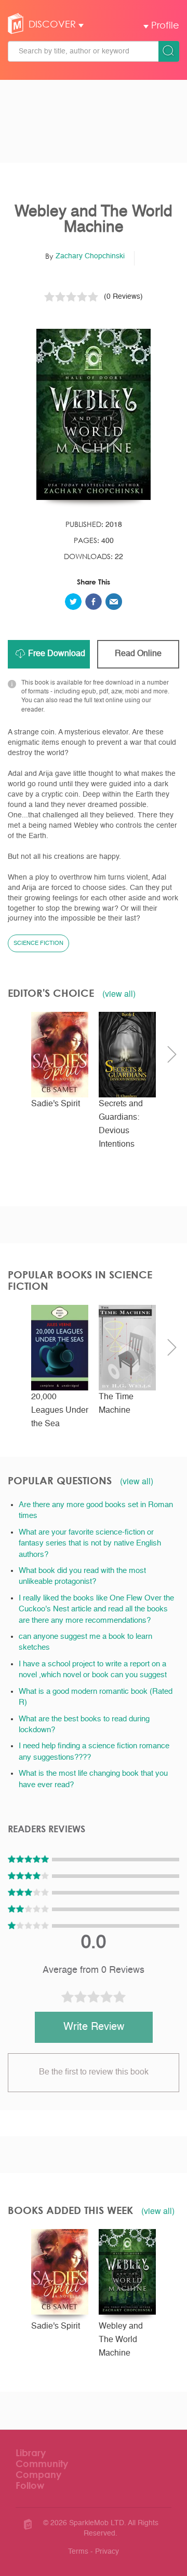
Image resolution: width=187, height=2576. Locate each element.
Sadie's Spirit (56, 1104)
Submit (169, 51)
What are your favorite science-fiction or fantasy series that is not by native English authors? (90, 1543)
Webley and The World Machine (121, 2340)
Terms (78, 2552)
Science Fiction (38, 944)
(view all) (119, 994)
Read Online (138, 654)
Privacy (107, 2552)
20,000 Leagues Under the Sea (60, 1411)
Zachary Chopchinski (90, 256)
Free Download (57, 654)
